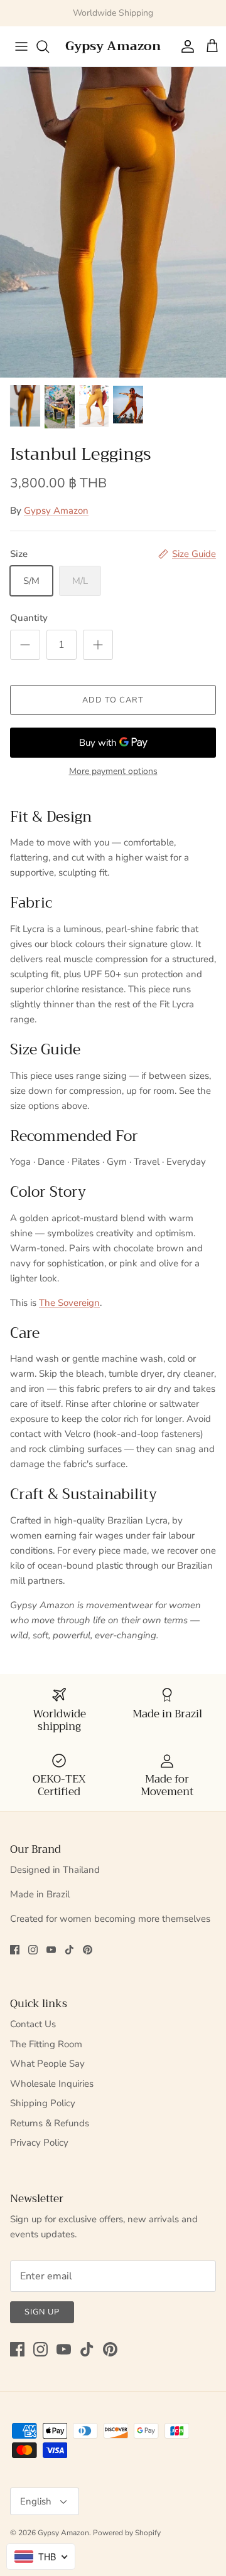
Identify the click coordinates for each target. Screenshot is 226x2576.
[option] (113, 223)
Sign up (42, 2312)
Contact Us (33, 2024)
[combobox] (41, 2557)
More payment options (113, 772)
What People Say (47, 2064)
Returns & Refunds (50, 2123)
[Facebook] (15, 1950)
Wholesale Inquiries (52, 2084)
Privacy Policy (39, 2143)
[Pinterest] (88, 1950)
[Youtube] (51, 1950)
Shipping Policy (43, 2103)
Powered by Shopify (127, 2533)
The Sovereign (69, 1303)
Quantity (29, 618)
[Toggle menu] (14, 46)
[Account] (185, 46)
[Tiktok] (69, 1950)
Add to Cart (113, 700)
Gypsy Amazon (56, 511)
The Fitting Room (46, 2044)
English (36, 2501)
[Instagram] (33, 1950)
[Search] (49, 46)
